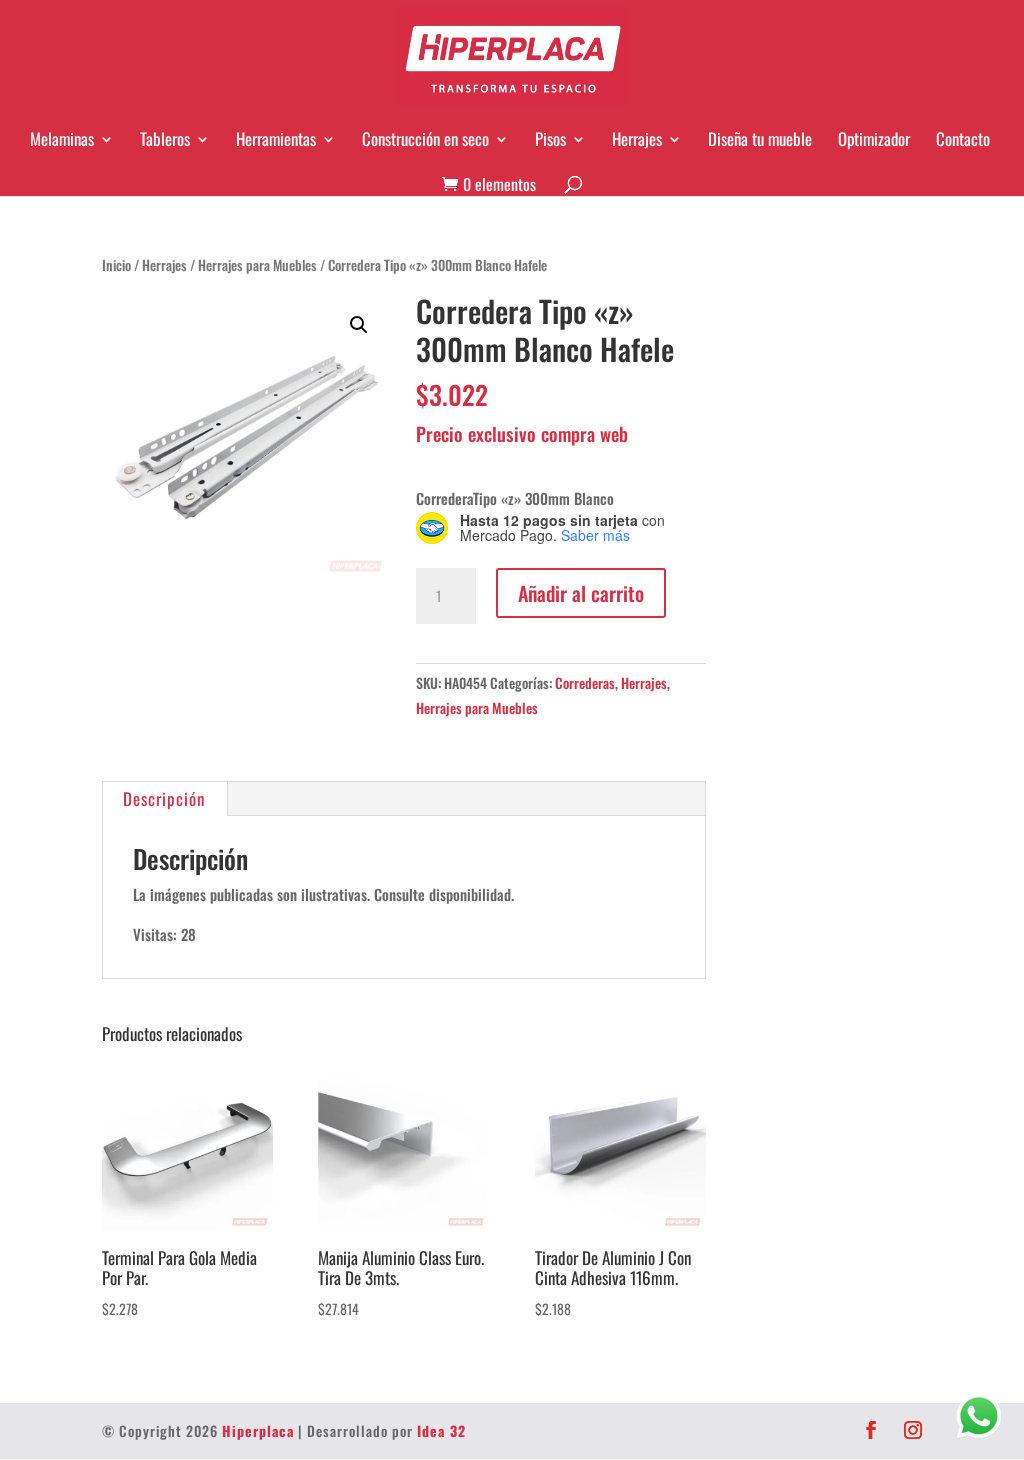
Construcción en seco (425, 139)
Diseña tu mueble (760, 139)
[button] (359, 325)
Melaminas (62, 139)
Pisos (550, 139)
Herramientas (276, 139)
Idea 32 (441, 1430)
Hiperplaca (258, 1430)
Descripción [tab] (164, 798)
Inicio (116, 265)
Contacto (963, 139)
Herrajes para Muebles (257, 265)
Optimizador (874, 139)
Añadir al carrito (581, 593)
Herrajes (637, 139)
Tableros (165, 139)
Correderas (585, 682)
